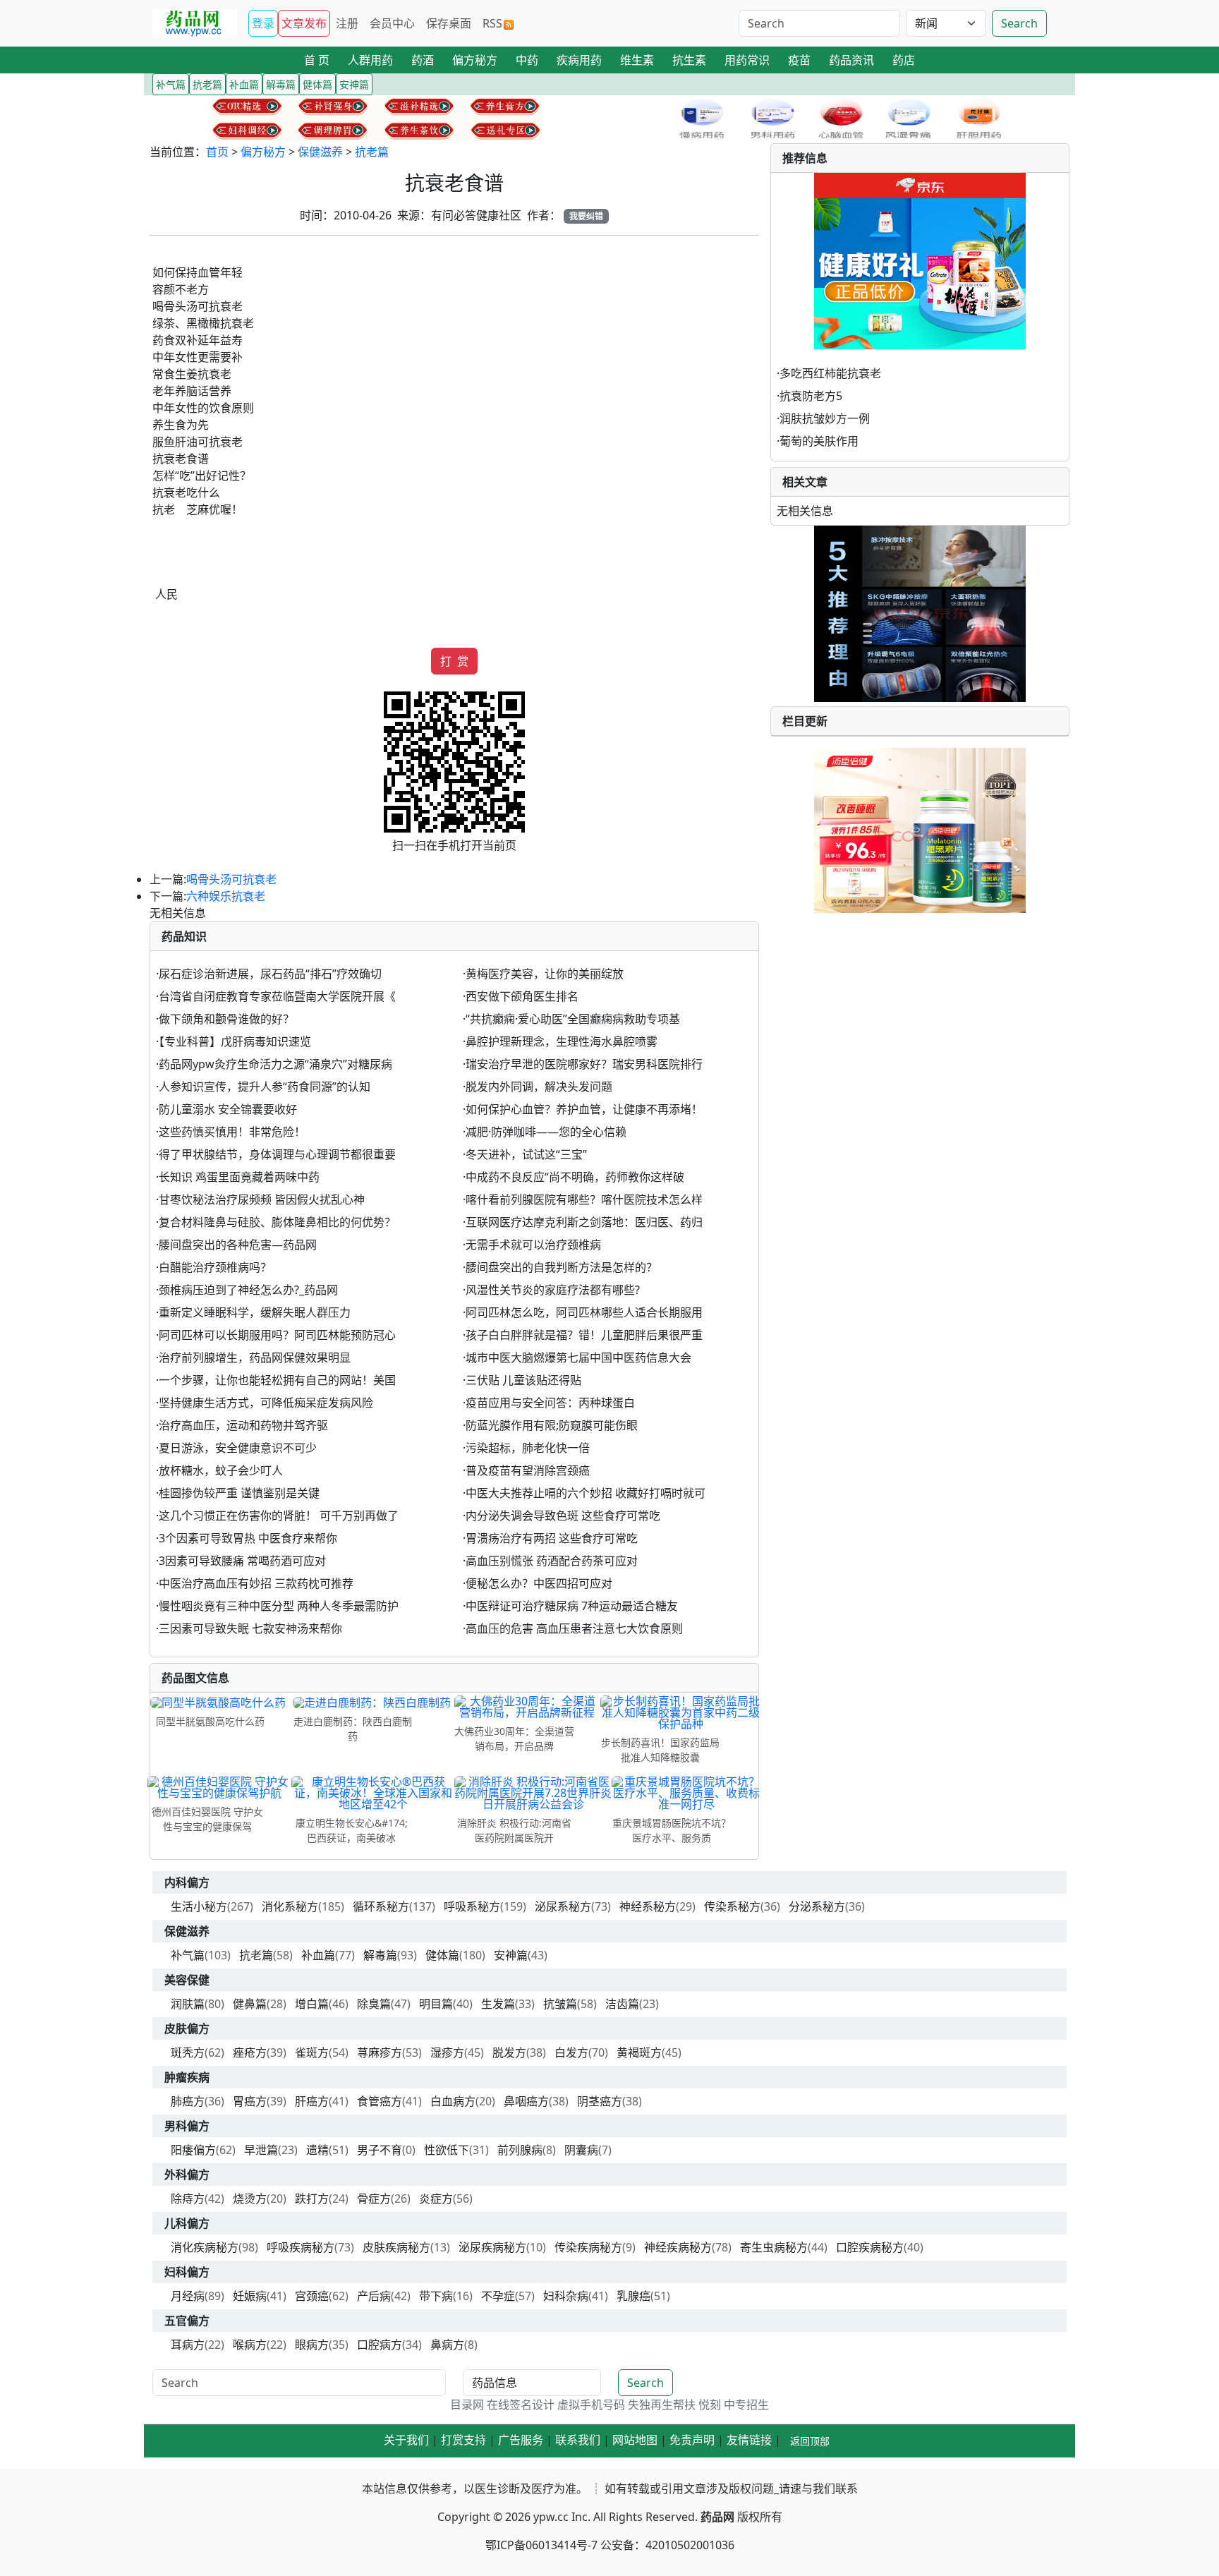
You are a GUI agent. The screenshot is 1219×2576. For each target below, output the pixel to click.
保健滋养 (320, 152)
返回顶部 (810, 2441)
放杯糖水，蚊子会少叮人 (221, 1470)
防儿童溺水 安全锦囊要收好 (228, 1109)
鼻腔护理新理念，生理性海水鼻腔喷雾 (562, 1041)
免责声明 (692, 2440)
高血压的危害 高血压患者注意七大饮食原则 (574, 1628)
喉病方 (250, 2345)
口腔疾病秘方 (870, 2247)
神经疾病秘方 (678, 2247)
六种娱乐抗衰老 (226, 896)
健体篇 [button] (317, 84)
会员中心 (392, 23)
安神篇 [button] (354, 84)
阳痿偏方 (193, 2150)
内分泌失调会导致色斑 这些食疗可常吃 (563, 1516)
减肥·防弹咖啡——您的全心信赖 (546, 1132)
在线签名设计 (521, 2405)
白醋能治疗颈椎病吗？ (215, 1267)
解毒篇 (380, 1955)
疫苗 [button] (799, 60)
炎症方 (436, 2199)
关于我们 (406, 2440)
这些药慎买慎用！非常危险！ (232, 1132)
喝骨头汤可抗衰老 (231, 879)
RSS (492, 23)
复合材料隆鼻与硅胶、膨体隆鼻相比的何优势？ (277, 1222)
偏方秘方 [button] (475, 60)
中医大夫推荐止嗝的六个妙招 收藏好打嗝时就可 (586, 1493)
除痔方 (188, 2199)
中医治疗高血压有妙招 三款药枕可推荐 (256, 1583)
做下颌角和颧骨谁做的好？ (226, 1019)
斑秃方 (188, 2052)
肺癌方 (188, 2101)
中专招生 (746, 2405)
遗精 (317, 2150)
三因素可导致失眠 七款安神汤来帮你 (250, 1628)
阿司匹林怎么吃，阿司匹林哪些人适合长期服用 (584, 1312)
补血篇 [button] (244, 84)
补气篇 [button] (171, 84)
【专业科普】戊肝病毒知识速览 (235, 1041)
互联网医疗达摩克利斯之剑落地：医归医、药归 (584, 1222)
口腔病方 (380, 2345)
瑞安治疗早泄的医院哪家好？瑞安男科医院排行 (584, 1064)
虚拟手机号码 (591, 2405)
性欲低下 (447, 2150)
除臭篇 (374, 2004)
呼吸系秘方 (472, 1906)
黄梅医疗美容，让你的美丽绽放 (545, 974)
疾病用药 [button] (579, 60)
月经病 (188, 2296)
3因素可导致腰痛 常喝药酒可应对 (242, 1561)
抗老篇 (372, 152)
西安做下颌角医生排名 (522, 996)
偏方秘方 (263, 152)
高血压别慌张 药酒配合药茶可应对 (552, 1561)
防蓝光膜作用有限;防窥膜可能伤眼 (552, 1425)
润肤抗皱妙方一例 (825, 418)
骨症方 (374, 2199)
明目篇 (436, 2004)
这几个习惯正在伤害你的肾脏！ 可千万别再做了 (279, 1516)
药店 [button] (904, 60)
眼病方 (312, 2345)
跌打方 (312, 2199)
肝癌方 (312, 2101)
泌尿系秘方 (563, 1906)
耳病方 (188, 2345)
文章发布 (304, 23)
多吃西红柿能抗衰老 (830, 373)
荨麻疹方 (380, 2052)
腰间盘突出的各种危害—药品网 (238, 1245)
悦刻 (710, 2405)
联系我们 (578, 2440)
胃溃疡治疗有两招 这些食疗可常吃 (552, 1538)
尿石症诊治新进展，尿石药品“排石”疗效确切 (270, 974)
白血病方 (453, 2101)
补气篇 (188, 1955)
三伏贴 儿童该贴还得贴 (523, 1380)
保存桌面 (449, 23)
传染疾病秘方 (588, 2247)
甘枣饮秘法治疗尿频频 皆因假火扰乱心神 (262, 1199)
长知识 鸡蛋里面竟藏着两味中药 (239, 1177)
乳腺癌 (633, 2296)
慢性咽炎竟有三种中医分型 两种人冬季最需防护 (279, 1606)
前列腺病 (520, 2150)
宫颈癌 (312, 2296)
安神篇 (511, 1955)
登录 (263, 23)
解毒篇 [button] (281, 84)
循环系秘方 (381, 1906)
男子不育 (380, 2150)
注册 (347, 23)
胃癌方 (250, 2101)
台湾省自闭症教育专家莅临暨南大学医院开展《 (277, 996)
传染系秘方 (732, 1906)
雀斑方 (312, 2052)
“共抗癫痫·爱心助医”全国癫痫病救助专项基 (573, 1019)
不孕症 (498, 2296)
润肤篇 (188, 2004)
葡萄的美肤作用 (819, 441)
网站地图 (635, 2440)
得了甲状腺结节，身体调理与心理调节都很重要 (277, 1154)
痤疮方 (250, 2052)
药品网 (717, 2517)
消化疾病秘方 (205, 2247)
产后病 (374, 2296)
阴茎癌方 (600, 2101)
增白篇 (312, 2004)
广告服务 (521, 2440)
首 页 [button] (317, 60)
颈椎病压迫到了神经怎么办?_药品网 (248, 1290)
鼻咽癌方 (526, 2101)
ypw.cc (551, 2517)
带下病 (436, 2296)
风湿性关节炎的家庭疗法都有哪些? (553, 1290)
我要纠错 (586, 216)
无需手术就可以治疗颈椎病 (533, 1245)
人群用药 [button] (370, 60)
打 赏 (454, 661)
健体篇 (442, 1955)
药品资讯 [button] (851, 60)
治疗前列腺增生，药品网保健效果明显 (255, 1357)
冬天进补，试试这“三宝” (526, 1154)
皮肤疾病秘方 (396, 2247)
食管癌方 (380, 2101)
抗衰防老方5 (811, 396)
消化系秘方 (290, 1906)
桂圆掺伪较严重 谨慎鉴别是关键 (239, 1493)
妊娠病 (250, 2296)
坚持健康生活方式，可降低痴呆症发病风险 (266, 1403)
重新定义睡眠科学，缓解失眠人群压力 (255, 1312)
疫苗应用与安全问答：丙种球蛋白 (550, 1403)
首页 (217, 152)
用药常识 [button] (747, 60)
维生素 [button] (637, 60)
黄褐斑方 (639, 2052)
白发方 (571, 2052)
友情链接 (749, 2440)
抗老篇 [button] (207, 84)
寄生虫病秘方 (774, 2247)
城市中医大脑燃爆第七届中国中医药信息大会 (578, 1357)
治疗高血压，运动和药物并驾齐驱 (243, 1425)
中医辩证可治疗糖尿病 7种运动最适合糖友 (572, 1606)
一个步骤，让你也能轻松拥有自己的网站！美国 (277, 1380)
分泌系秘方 (817, 1906)
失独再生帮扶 (662, 2405)
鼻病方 (447, 2345)
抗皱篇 (560, 2004)
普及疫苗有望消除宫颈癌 (528, 1470)
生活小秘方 (199, 1906)
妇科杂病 (566, 2296)
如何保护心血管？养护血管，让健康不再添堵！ (584, 1109)
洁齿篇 (622, 2004)
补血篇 (318, 1955)
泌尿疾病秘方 (492, 2247)
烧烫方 (250, 2199)
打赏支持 (463, 2440)
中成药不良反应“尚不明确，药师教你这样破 (575, 1177)
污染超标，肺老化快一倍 (528, 1448)
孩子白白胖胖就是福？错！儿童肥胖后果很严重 (584, 1335)
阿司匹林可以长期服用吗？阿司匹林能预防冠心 (277, 1335)
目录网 (467, 2405)
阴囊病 (581, 2150)
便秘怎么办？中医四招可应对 (539, 1583)
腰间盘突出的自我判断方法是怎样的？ (562, 1267)
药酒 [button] (423, 60)
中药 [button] (527, 60)
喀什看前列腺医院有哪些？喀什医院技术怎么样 (584, 1199)
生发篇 (498, 2004)
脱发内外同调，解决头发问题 (539, 1087)
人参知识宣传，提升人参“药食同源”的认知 (265, 1087)
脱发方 (509, 2052)
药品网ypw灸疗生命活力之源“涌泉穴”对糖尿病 (275, 1064)
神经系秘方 (648, 1906)
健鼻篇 (250, 2004)
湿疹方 (447, 2052)
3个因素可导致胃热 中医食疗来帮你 (248, 1538)
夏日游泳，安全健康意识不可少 (238, 1448)
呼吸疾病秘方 (301, 2247)
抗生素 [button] (689, 60)
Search (1019, 23)
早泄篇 (261, 2150)
